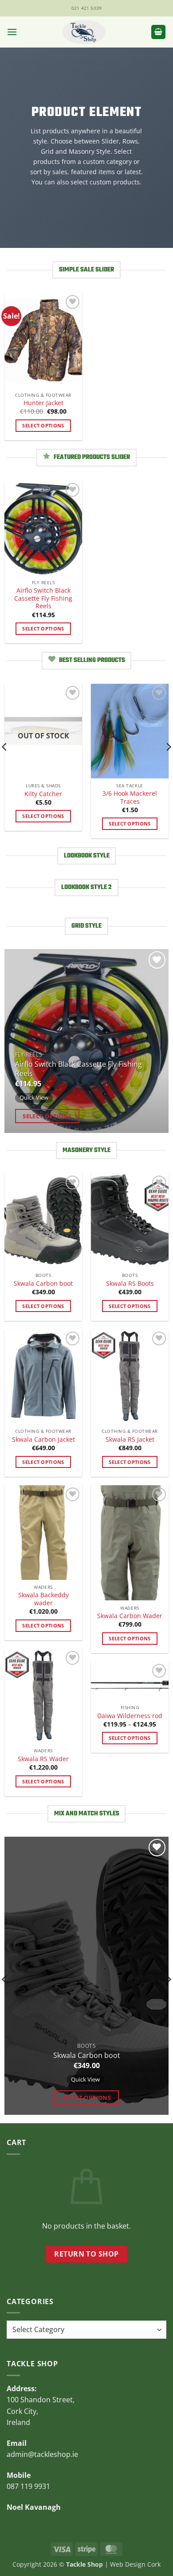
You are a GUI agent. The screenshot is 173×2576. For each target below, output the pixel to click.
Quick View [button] (34, 1097)
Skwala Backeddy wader (43, 1599)
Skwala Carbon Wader (130, 1616)
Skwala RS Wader (43, 1759)
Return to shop (86, 2254)
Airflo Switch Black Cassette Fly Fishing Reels (43, 598)
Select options (43, 425)
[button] (12, 32)
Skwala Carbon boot (43, 1284)
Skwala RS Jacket (130, 1440)
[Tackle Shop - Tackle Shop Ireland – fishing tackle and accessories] (84, 32)
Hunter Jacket (43, 403)
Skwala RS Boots (130, 1284)
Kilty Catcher (43, 794)
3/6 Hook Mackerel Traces (130, 797)
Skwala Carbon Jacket (43, 1440)
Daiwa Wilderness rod (130, 1716)
